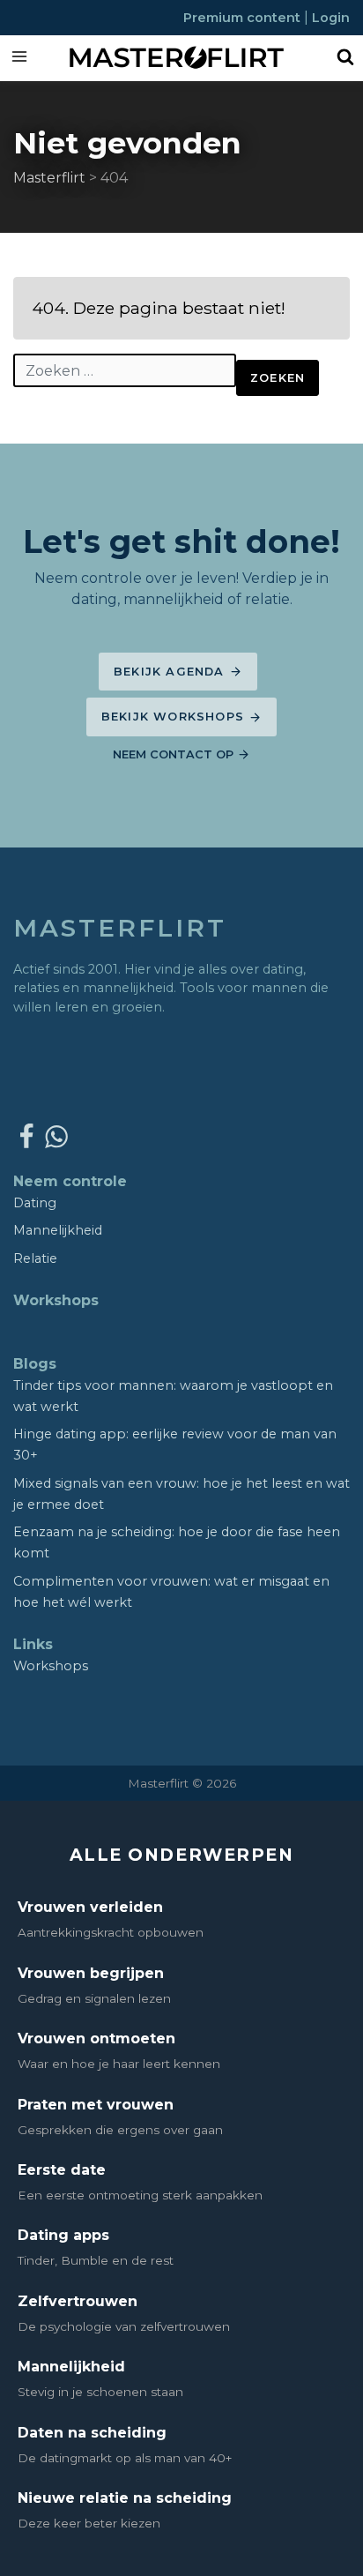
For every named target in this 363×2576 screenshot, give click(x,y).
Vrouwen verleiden (90, 1907)
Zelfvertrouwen (78, 2301)
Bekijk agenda (171, 672)
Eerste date (62, 2170)
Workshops (56, 1300)
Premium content (244, 18)
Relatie (35, 1258)
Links (33, 1644)
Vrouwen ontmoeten (96, 2038)
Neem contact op (175, 754)
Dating (35, 1203)
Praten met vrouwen (96, 2105)
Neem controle (70, 1181)
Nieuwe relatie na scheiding (125, 2498)
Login (331, 18)
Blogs (35, 1364)
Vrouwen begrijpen (91, 1973)
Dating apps (63, 2235)
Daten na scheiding (92, 2433)
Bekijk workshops (175, 717)
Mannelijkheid (58, 1230)
